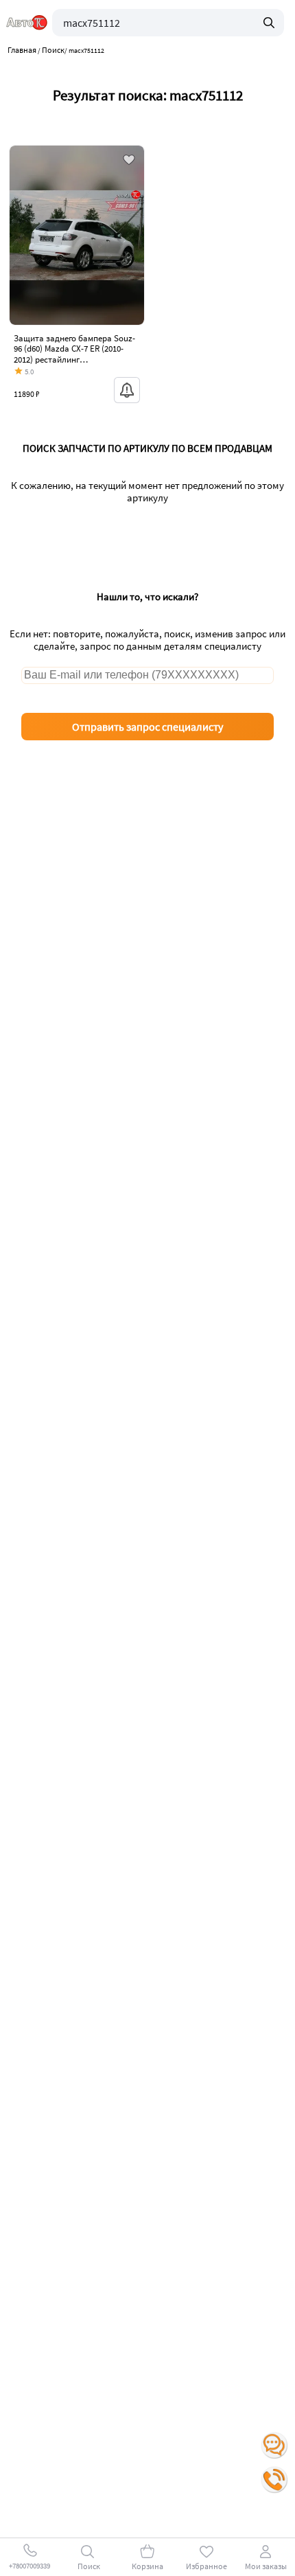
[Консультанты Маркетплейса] (274, 2446)
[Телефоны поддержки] (274, 2480)
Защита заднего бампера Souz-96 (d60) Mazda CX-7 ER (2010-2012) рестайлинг (74, 349)
